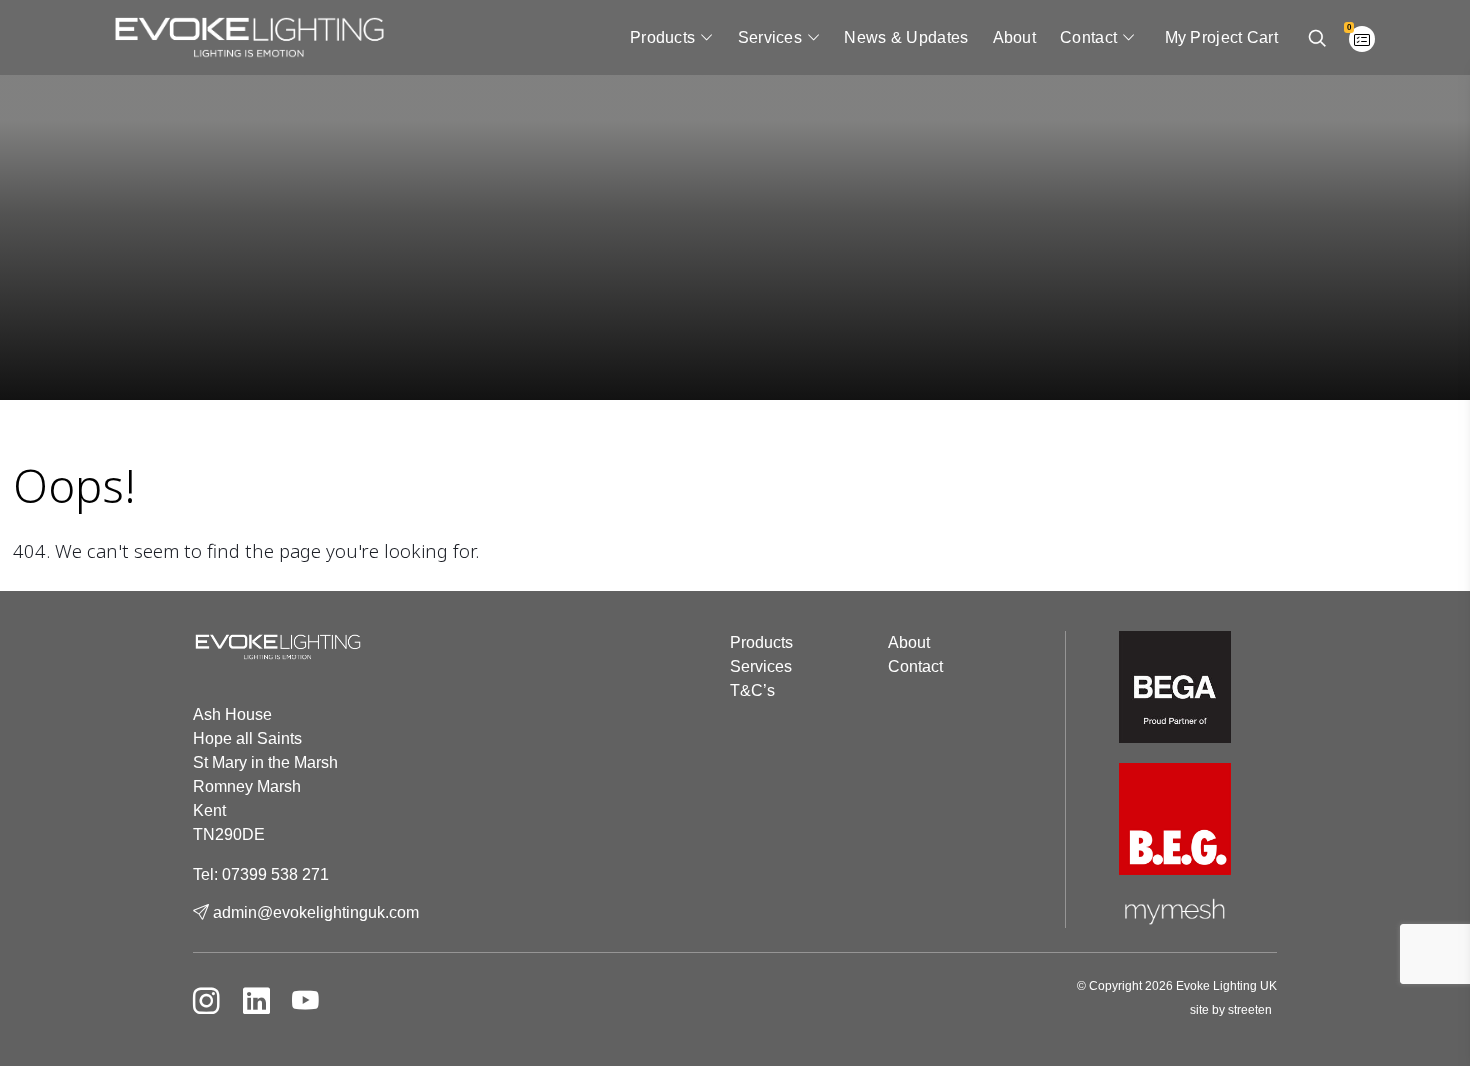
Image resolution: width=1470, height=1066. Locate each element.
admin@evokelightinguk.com (314, 912)
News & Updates (906, 37)
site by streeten (1231, 1010)
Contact (1088, 37)
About (1015, 37)
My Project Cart (1222, 37)
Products (662, 37)
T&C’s (752, 690)
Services (770, 37)
